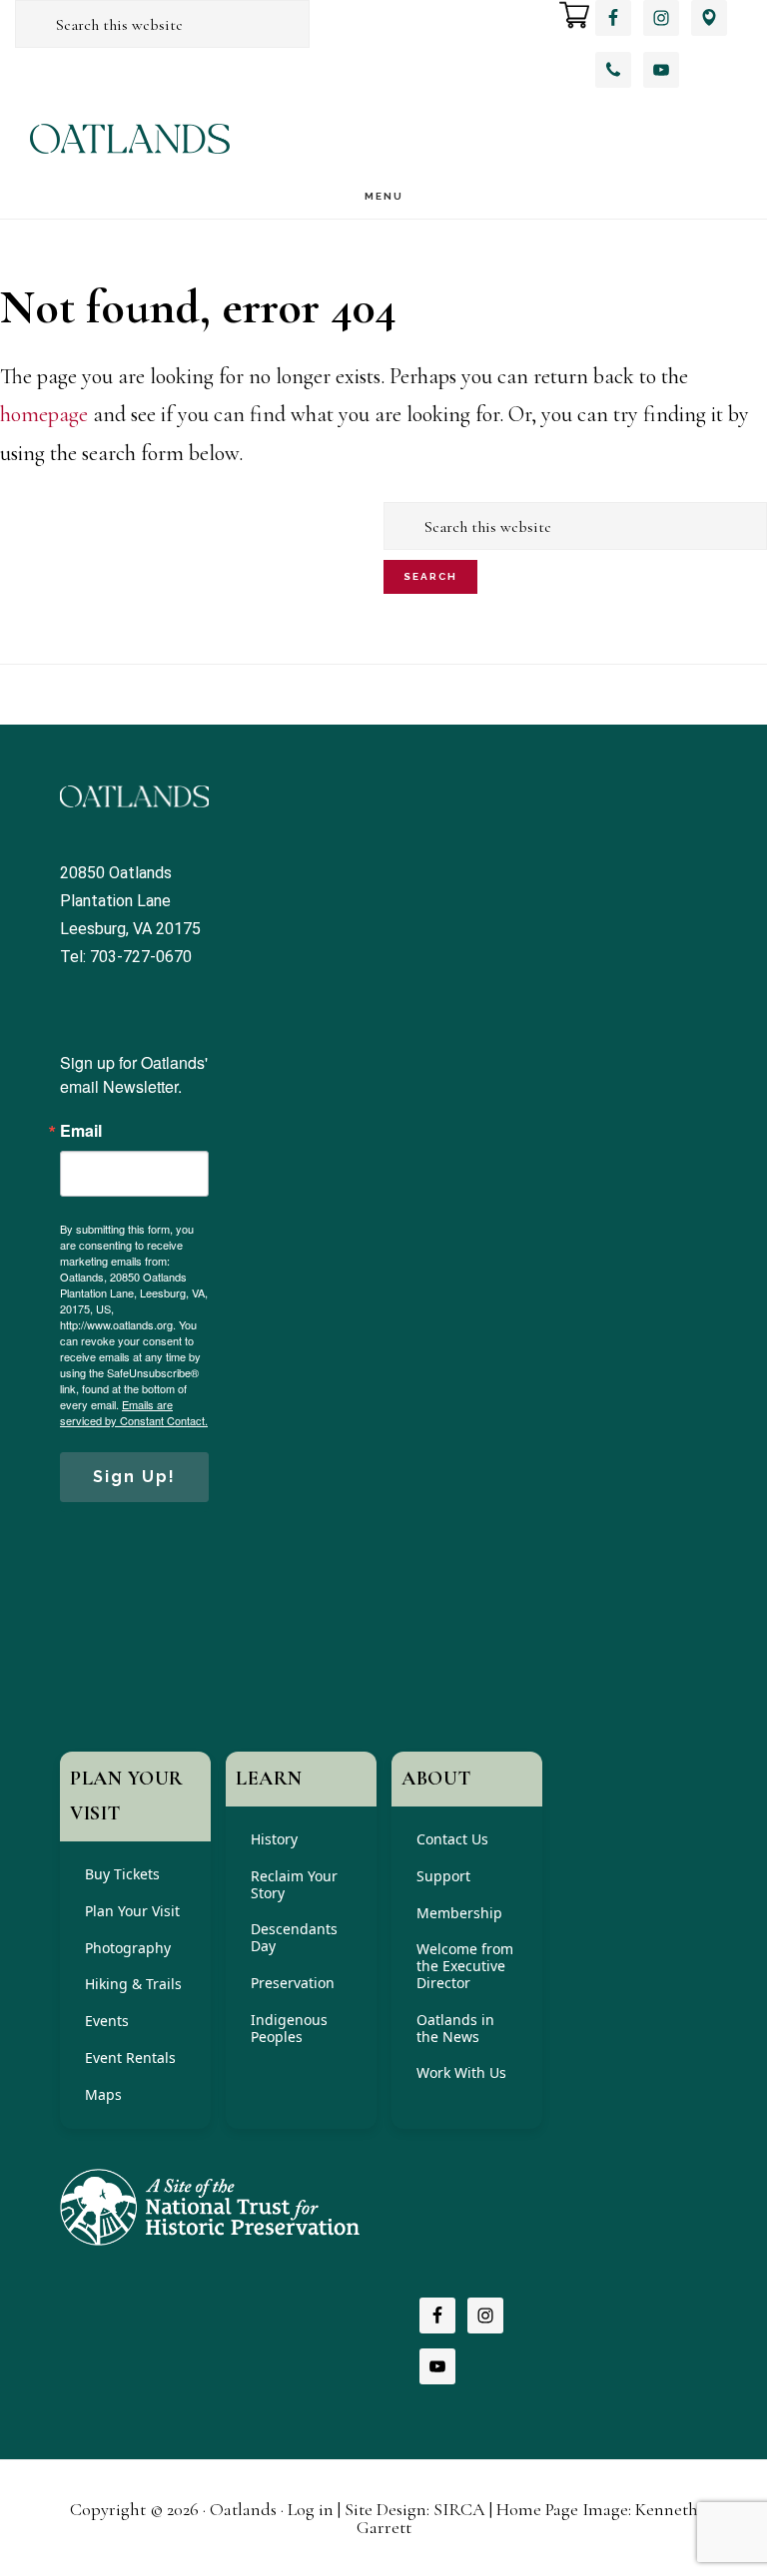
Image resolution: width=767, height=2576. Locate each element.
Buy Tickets (122, 1874)
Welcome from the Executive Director (465, 1966)
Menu (384, 196)
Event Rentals (130, 2058)
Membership (459, 1913)
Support (443, 1876)
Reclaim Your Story (294, 1884)
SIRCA (459, 2509)
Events (107, 2021)
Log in (311, 2509)
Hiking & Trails (133, 1984)
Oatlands (130, 138)
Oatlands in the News (455, 2028)
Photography (128, 1948)
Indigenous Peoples (289, 2028)
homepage (44, 414)
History (274, 1839)
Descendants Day (294, 1937)
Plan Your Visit (132, 1911)
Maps (103, 2094)
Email (81, 1131)
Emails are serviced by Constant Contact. (134, 1412)
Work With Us (461, 2072)
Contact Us (452, 1839)
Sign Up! (134, 1477)
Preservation (293, 1983)
